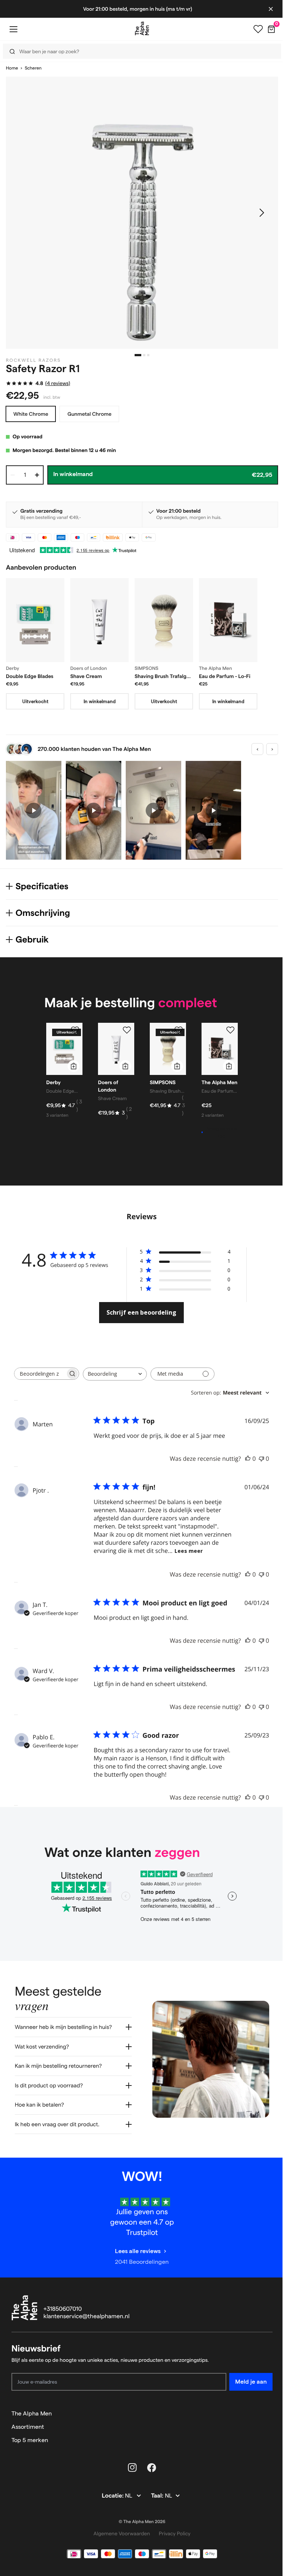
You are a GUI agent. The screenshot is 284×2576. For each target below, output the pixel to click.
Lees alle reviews (135, 2263)
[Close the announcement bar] (265, 9)
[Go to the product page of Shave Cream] (99, 620)
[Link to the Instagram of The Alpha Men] (130, 2479)
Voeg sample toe (222, 1132)
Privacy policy (172, 2545)
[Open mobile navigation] (13, 29)
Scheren (33, 68)
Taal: (155, 2507)
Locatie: (111, 2507)
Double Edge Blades (30, 676)
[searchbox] (40, 1374)
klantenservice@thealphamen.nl (87, 2328)
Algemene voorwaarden (119, 2545)
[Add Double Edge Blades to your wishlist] (75, 1030)
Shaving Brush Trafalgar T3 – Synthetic (163, 677)
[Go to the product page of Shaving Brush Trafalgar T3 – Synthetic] (164, 620)
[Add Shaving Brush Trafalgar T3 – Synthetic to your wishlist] (179, 1030)
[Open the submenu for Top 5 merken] (264, 2452)
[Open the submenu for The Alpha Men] (264, 2425)
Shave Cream (86, 676)
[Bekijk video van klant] (34, 810)
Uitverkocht (35, 701)
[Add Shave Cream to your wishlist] (127, 1030)
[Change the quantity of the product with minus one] (13, 475)
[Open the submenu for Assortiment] (264, 2438)
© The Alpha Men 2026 (139, 2533)
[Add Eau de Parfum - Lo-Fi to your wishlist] (230, 1030)
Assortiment (28, 2438)
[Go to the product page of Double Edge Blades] (35, 620)
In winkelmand (100, 701)
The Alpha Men (32, 2425)
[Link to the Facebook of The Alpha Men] (149, 2479)
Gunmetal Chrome (89, 414)
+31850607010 (63, 2321)
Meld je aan (245, 2393)
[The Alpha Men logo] (139, 28)
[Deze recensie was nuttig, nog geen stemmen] (248, 1459)
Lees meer (189, 1551)
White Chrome (31, 414)
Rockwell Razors (33, 360)
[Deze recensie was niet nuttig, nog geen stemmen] (261, 1459)
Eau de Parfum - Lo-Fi (225, 676)
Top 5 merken (30, 2452)
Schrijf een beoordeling (141, 1312)
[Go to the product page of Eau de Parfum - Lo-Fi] (228, 620)
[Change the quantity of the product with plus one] (37, 475)
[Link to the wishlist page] (253, 29)
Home (12, 68)
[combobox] (115, 1374)
